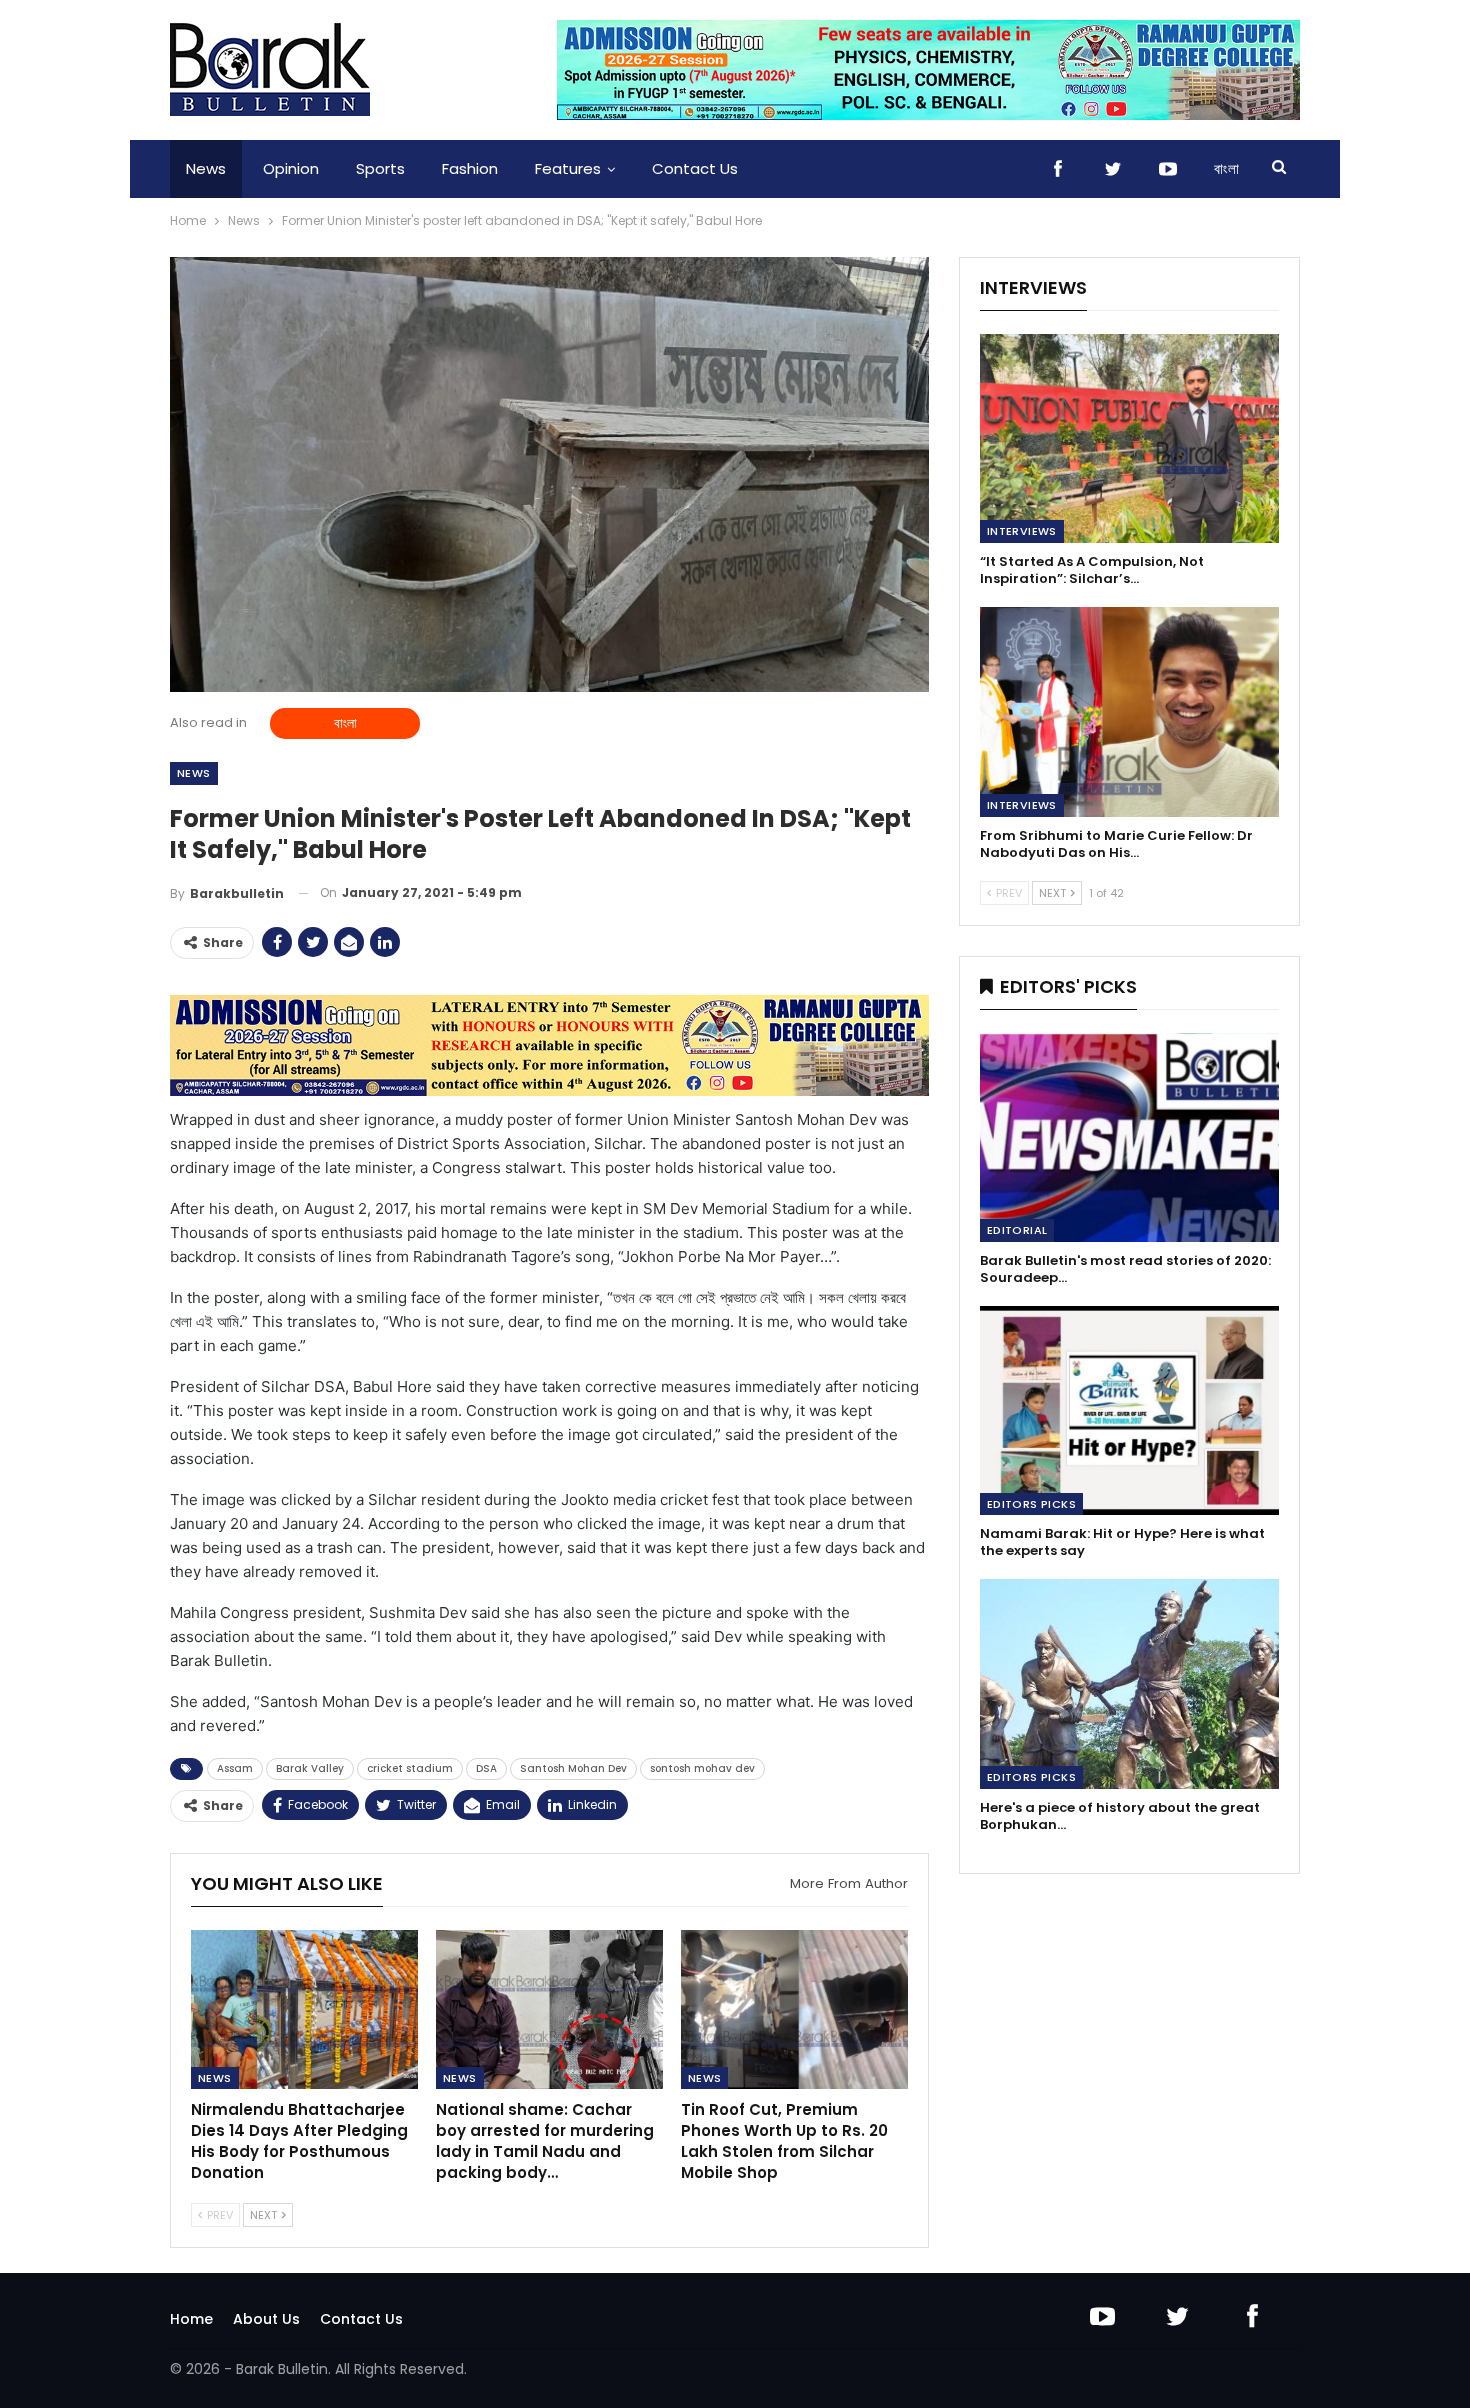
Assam (235, 1768)
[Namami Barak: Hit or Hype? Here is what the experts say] (1129, 1410)
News (206, 168)
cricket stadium (410, 1768)
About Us (266, 2319)
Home (191, 2319)
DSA (486, 1768)
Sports (380, 168)
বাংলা (1226, 168)
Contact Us (695, 168)
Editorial (1017, 1230)
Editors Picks (1031, 1504)
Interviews (1022, 531)
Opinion (291, 168)
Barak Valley (310, 1768)
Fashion (470, 168)
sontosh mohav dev (702, 1768)
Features (568, 168)
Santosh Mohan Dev (573, 1768)
